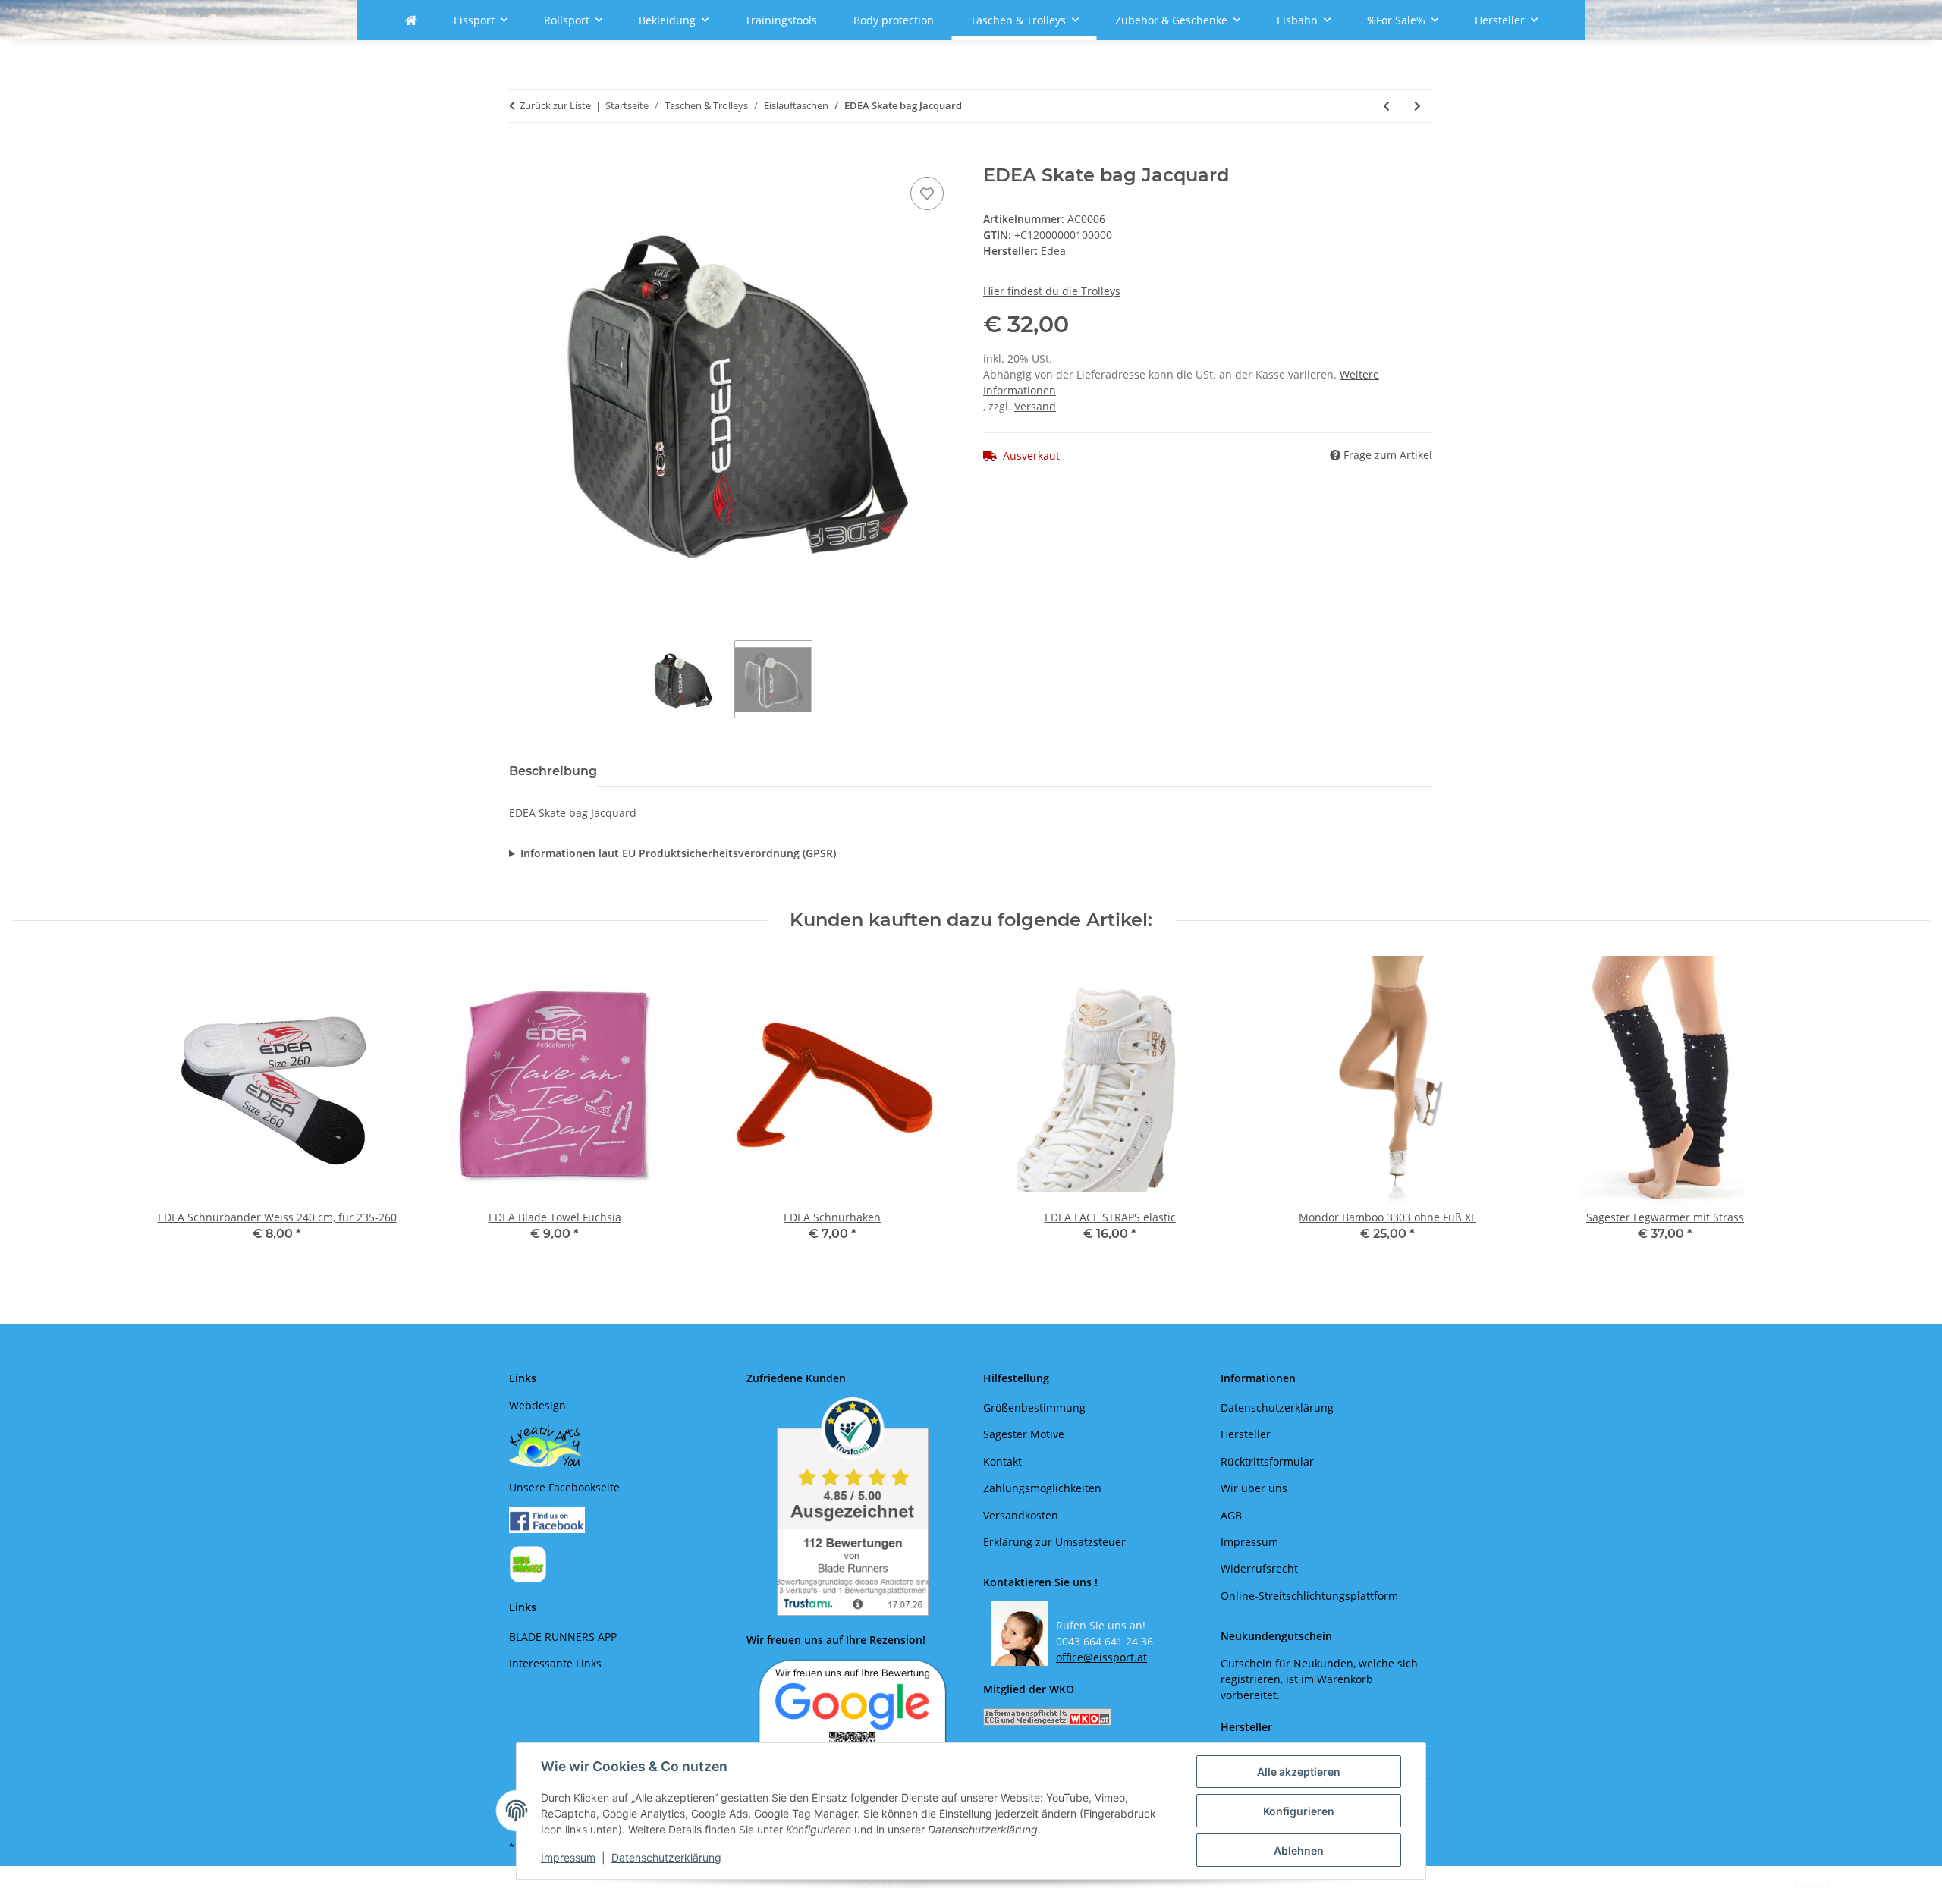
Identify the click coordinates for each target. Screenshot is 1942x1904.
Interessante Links (555, 1663)
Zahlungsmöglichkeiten (1042, 1488)
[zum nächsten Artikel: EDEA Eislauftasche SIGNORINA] (1417, 106)
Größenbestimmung (1034, 1408)
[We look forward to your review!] (853, 1722)
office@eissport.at (1101, 1657)
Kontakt (1002, 1461)
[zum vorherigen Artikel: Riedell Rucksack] (1386, 106)
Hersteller (1246, 1434)
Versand (1035, 406)
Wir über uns (1254, 1488)
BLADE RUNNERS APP (563, 1637)
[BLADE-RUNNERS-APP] (528, 1563)
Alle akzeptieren (1299, 1772)
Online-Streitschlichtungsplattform (1309, 1596)
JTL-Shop (1863, 1885)
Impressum (568, 1857)
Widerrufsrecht (1259, 1568)
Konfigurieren (1299, 1811)
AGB (1231, 1515)
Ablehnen (1299, 1851)
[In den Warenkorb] (521, 156)
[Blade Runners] (411, 20)
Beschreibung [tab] (553, 771)
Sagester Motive (1024, 1434)
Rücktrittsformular (1267, 1461)
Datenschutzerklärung (666, 1857)
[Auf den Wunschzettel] (927, 193)
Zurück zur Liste (555, 105)
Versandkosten (1021, 1515)
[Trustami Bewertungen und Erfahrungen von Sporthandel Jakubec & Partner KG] (853, 1507)
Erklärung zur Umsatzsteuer (1054, 1542)
